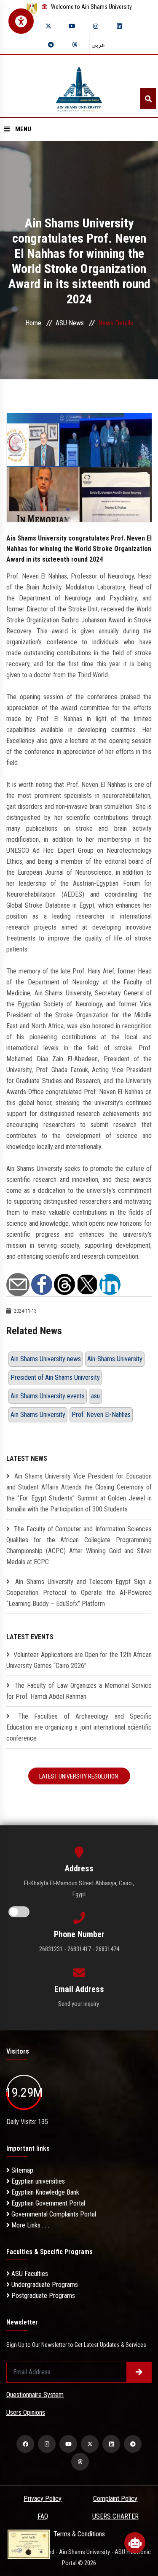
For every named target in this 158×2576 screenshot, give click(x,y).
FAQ (43, 2516)
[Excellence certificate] (29, 2544)
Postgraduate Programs (42, 2296)
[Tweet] (87, 1284)
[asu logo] (79, 86)
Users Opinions (26, 2412)
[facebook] (25, 2444)
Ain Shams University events (48, 1396)
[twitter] (48, 26)
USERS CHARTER (115, 2516)
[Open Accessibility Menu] (21, 21)
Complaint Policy (115, 2499)
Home (33, 323)
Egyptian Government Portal (47, 2203)
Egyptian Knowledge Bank (44, 2192)
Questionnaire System (35, 2395)
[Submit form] (139, 2372)
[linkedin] (119, 26)
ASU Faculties (29, 2274)
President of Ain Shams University (55, 1377)
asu (95, 1396)
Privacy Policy (43, 2499)
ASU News (70, 323)
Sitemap (21, 2170)
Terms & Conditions (79, 2534)
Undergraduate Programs (44, 2285)
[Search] (148, 99)
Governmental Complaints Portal (53, 2214)
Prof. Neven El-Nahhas (101, 1415)
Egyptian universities (37, 2181)
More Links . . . (29, 2225)
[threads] (75, 45)
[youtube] (72, 26)
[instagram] (96, 26)
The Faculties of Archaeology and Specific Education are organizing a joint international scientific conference (79, 1727)
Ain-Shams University (115, 1359)
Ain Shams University (38, 1415)
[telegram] (51, 45)
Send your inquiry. (79, 2004)
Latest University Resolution (79, 1776)
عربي (98, 45)
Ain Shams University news (46, 1359)
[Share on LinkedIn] (110, 1284)
